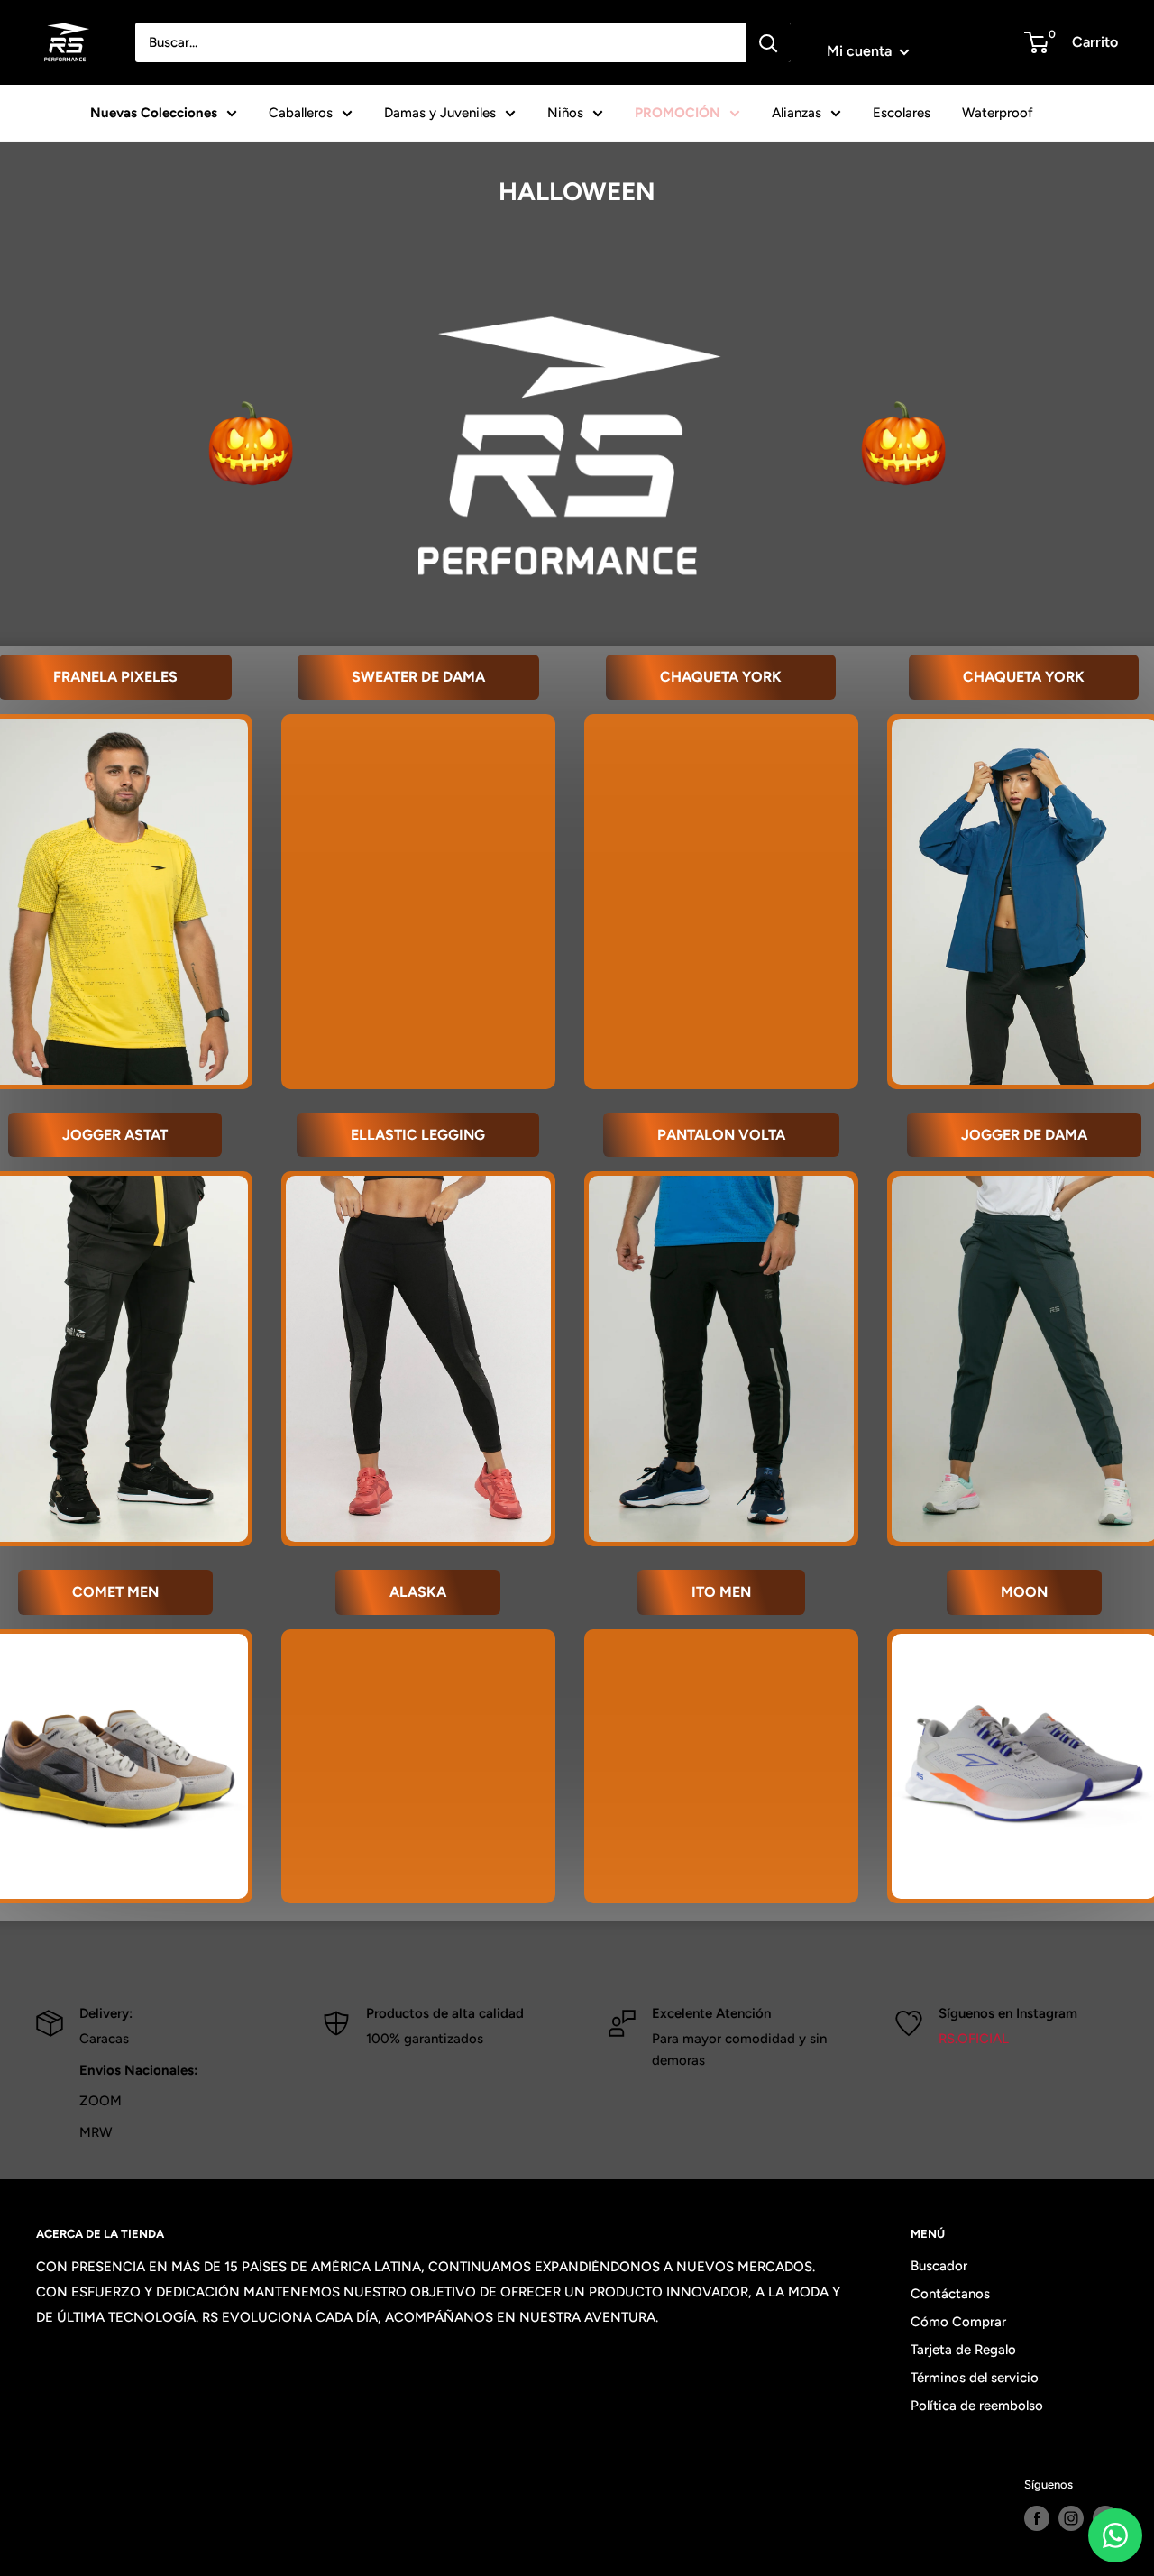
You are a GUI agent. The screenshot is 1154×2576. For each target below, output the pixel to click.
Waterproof (998, 113)
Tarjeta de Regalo (963, 2350)
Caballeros (301, 113)
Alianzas (797, 113)
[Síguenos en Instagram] (1071, 2518)
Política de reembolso (977, 2406)
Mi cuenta (861, 51)
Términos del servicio (975, 2378)
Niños (565, 113)
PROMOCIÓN (678, 113)
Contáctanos (950, 2294)
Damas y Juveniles (440, 113)
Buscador (939, 2266)
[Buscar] (768, 42)
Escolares (902, 113)
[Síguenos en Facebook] (1037, 2518)
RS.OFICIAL (974, 2039)
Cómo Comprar (958, 2322)
